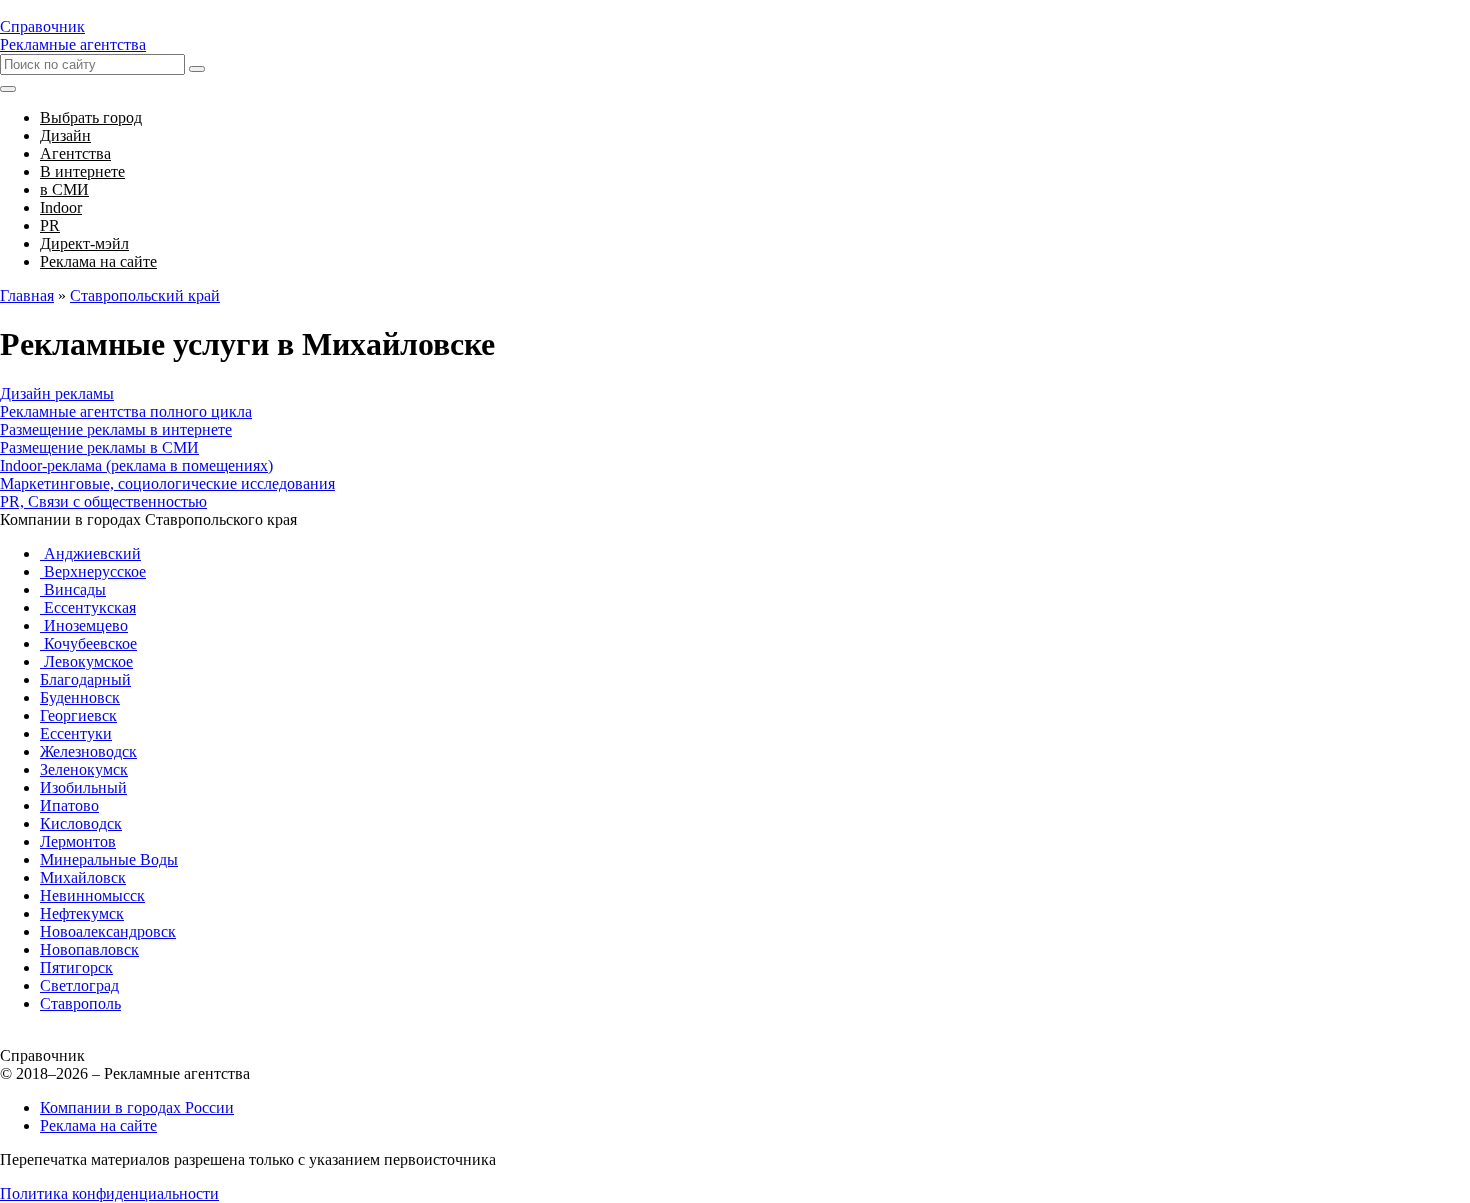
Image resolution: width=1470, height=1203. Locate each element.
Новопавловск (89, 949)
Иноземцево (84, 625)
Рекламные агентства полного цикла (126, 411)
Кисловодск (81, 823)
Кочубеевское (88, 643)
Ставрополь (80, 1003)
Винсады (73, 589)
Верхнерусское (93, 571)
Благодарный (85, 679)
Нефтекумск (82, 913)
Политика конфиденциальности (109, 1193)
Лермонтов (78, 841)
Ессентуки (76, 733)
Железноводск (88, 751)
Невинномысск (92, 895)
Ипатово (69, 805)
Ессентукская (88, 607)
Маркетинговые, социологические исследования (167, 483)
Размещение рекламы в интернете (116, 429)
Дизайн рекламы (57, 393)
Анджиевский (90, 553)
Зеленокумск (84, 769)
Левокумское (86, 661)
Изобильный (83, 787)
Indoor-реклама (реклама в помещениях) (136, 465)
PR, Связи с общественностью (103, 501)
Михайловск (83, 877)
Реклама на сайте (98, 1125)
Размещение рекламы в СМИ (99, 447)
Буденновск (80, 697)
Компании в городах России (137, 1107)
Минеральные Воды (109, 859)
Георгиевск (78, 715)
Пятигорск (76, 967)
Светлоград (79, 985)
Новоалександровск (108, 931)
